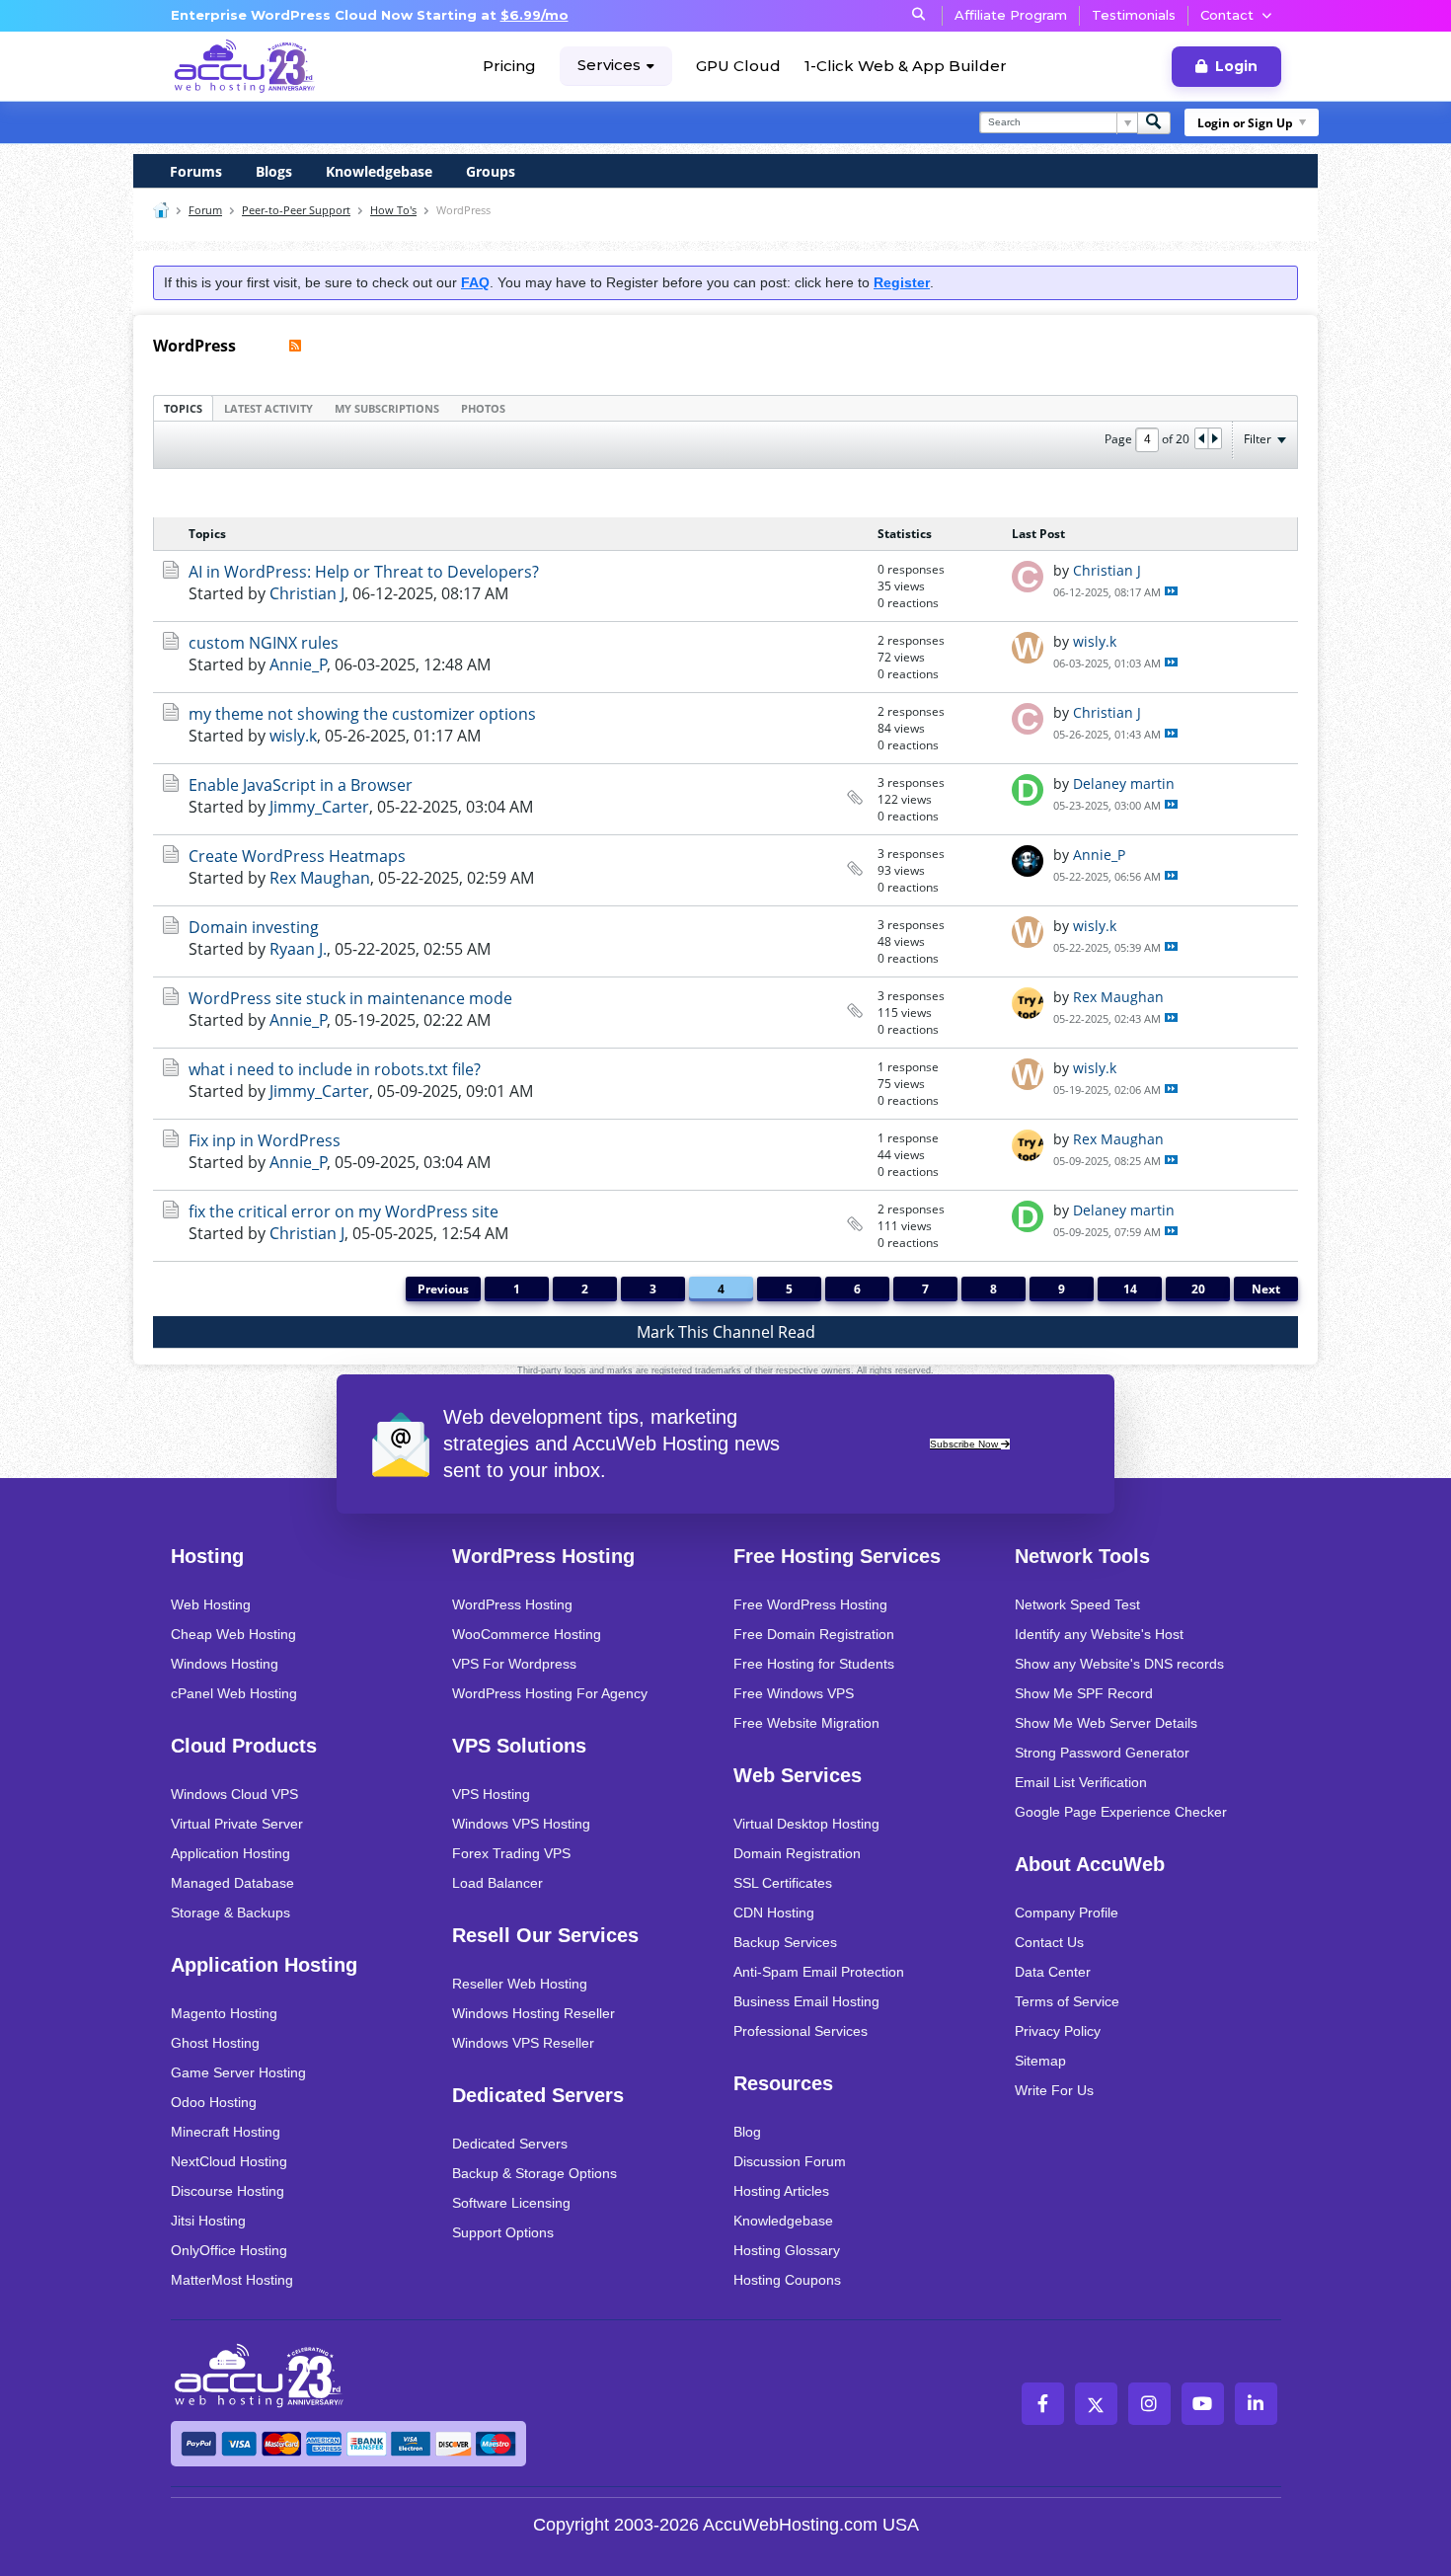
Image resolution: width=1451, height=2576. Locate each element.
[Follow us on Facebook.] (1043, 2404)
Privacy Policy (1058, 2031)
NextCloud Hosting (229, 2161)
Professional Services (801, 2031)
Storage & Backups (230, 1912)
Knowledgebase (379, 171)
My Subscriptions (387, 408)
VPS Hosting (491, 1794)
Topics (183, 408)
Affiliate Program (1011, 15)
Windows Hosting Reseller (534, 2013)
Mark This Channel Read (726, 1332)
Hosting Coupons (787, 2280)
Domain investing (254, 927)
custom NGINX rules (264, 643)
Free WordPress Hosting (810, 1604)
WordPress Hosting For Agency (550, 1693)
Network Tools (1082, 1556)
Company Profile (1067, 1912)
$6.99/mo (535, 15)
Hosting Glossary (787, 2250)
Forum (205, 210)
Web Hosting (211, 1604)
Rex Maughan (320, 878)
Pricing (509, 66)
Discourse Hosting (228, 2191)
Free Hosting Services (837, 1556)
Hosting (207, 1556)
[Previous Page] (1202, 438)
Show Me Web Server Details (1106, 1723)
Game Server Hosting (238, 2072)
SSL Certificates (783, 1883)
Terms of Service (1067, 2001)
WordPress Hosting (543, 1556)
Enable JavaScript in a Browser (301, 785)
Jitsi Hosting (208, 2221)
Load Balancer (497, 1883)
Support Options (503, 2232)
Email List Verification (1081, 1782)
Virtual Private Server (237, 1824)
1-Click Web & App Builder (906, 66)
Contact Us (1049, 1942)
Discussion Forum (790, 2161)
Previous (443, 1289)
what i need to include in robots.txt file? (335, 1069)
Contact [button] (1227, 15)
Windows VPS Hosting (521, 1824)
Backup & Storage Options (535, 2173)
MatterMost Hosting (232, 2280)
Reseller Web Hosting (520, 1984)
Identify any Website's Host (1099, 1634)
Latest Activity (268, 408)
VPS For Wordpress (514, 1664)
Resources (783, 2083)
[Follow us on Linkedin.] (1256, 2404)
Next (1266, 1289)
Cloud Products (244, 1746)
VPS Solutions (519, 1746)
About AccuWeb (1090, 1864)
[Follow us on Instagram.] (1149, 2404)
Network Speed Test (1077, 1604)
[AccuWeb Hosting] (245, 66)
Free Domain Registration (814, 1634)
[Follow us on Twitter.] (1096, 2404)
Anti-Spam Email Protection (819, 1972)
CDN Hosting (774, 1912)
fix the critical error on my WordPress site (344, 1211)
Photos (483, 408)
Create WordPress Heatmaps (297, 856)
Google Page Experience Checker (1121, 1812)
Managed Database (232, 1883)
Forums (196, 171)
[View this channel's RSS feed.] (295, 346)
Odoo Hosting (214, 2102)
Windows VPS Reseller (523, 2043)
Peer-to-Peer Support (296, 210)
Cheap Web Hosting (233, 1634)
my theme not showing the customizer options (362, 714)
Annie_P (299, 664)
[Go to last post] (1171, 591)
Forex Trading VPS (511, 1853)
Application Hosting (230, 1853)
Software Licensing (511, 2203)
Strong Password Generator (1102, 1753)
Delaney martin (1124, 783)
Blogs (274, 171)
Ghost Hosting (215, 2043)
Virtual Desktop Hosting (806, 1824)
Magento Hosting (224, 2013)
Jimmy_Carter (319, 807)
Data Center (1053, 1972)
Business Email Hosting (806, 2001)
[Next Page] (1215, 438)
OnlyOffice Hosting (229, 2250)
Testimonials (1134, 15)
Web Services (798, 1775)
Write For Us (1054, 2090)
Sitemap (1040, 2061)
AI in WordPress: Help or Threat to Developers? (364, 572)
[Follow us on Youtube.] (1203, 2404)
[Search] (1154, 123)
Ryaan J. (298, 949)
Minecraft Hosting (226, 2132)
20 (1198, 1289)
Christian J (307, 593)
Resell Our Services (545, 1935)
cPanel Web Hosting (234, 1693)
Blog (747, 2132)
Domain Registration (797, 1853)
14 (1130, 1289)
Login (1236, 66)
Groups (491, 171)
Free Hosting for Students (814, 1664)
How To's (393, 210)
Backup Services (785, 1942)
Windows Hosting (225, 1664)
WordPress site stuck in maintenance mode (350, 998)
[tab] (183, 408)
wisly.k (1095, 641)
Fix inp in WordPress (265, 1140)
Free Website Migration (806, 1723)
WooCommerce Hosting (527, 1634)
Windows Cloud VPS (234, 1794)
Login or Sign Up (1245, 123)
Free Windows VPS (794, 1693)
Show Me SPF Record (1084, 1693)
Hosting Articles (781, 2191)
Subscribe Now (965, 1444)
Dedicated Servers (538, 2095)
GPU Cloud (738, 66)
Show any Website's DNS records (1119, 1664)
